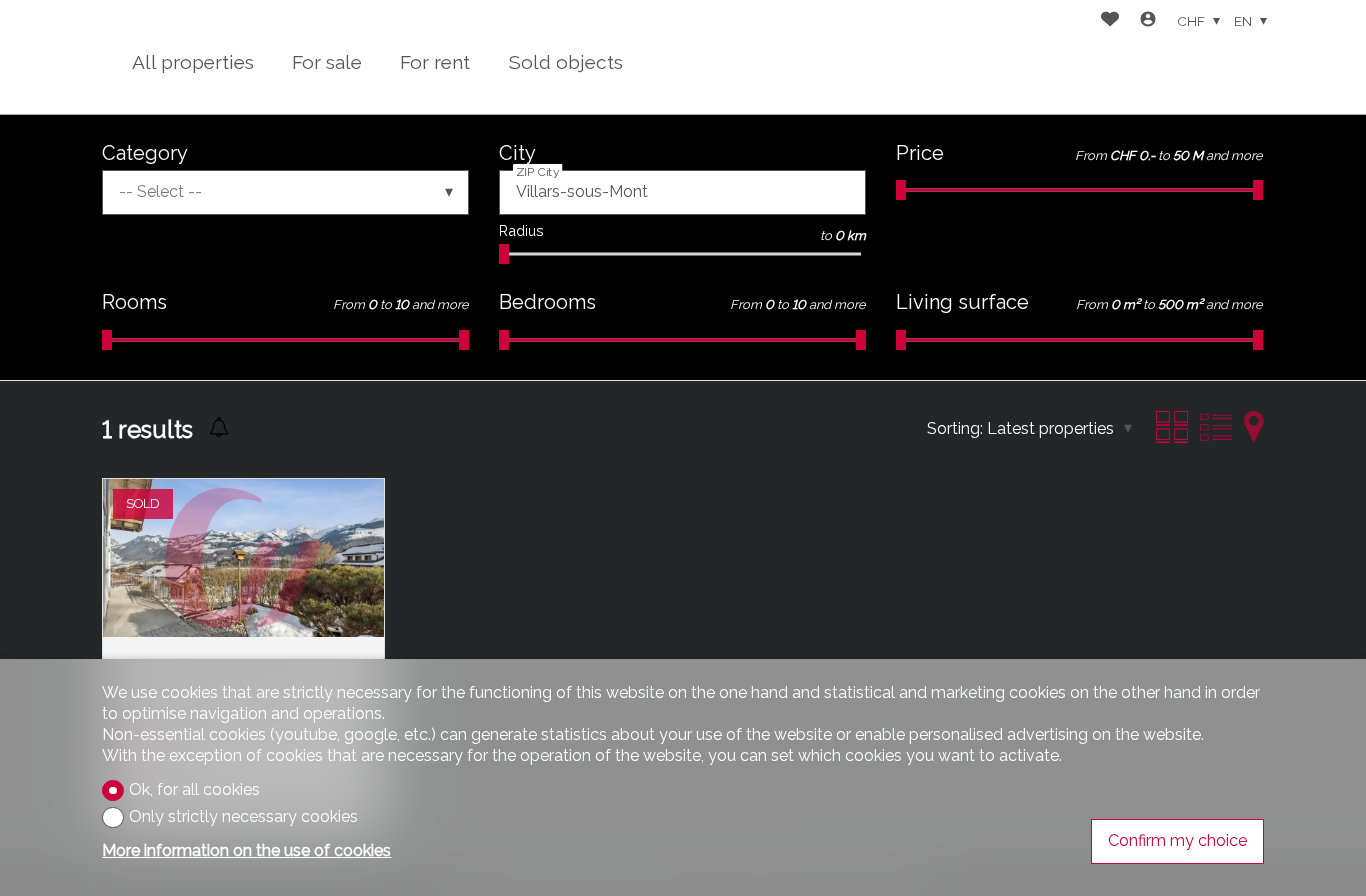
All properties (193, 62)
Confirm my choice (1177, 840)
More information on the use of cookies (246, 850)
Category (145, 153)
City (517, 153)
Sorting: (955, 428)
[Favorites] (1110, 21)
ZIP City (538, 172)
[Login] (1148, 21)
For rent (435, 62)
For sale (327, 62)
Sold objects (566, 62)
